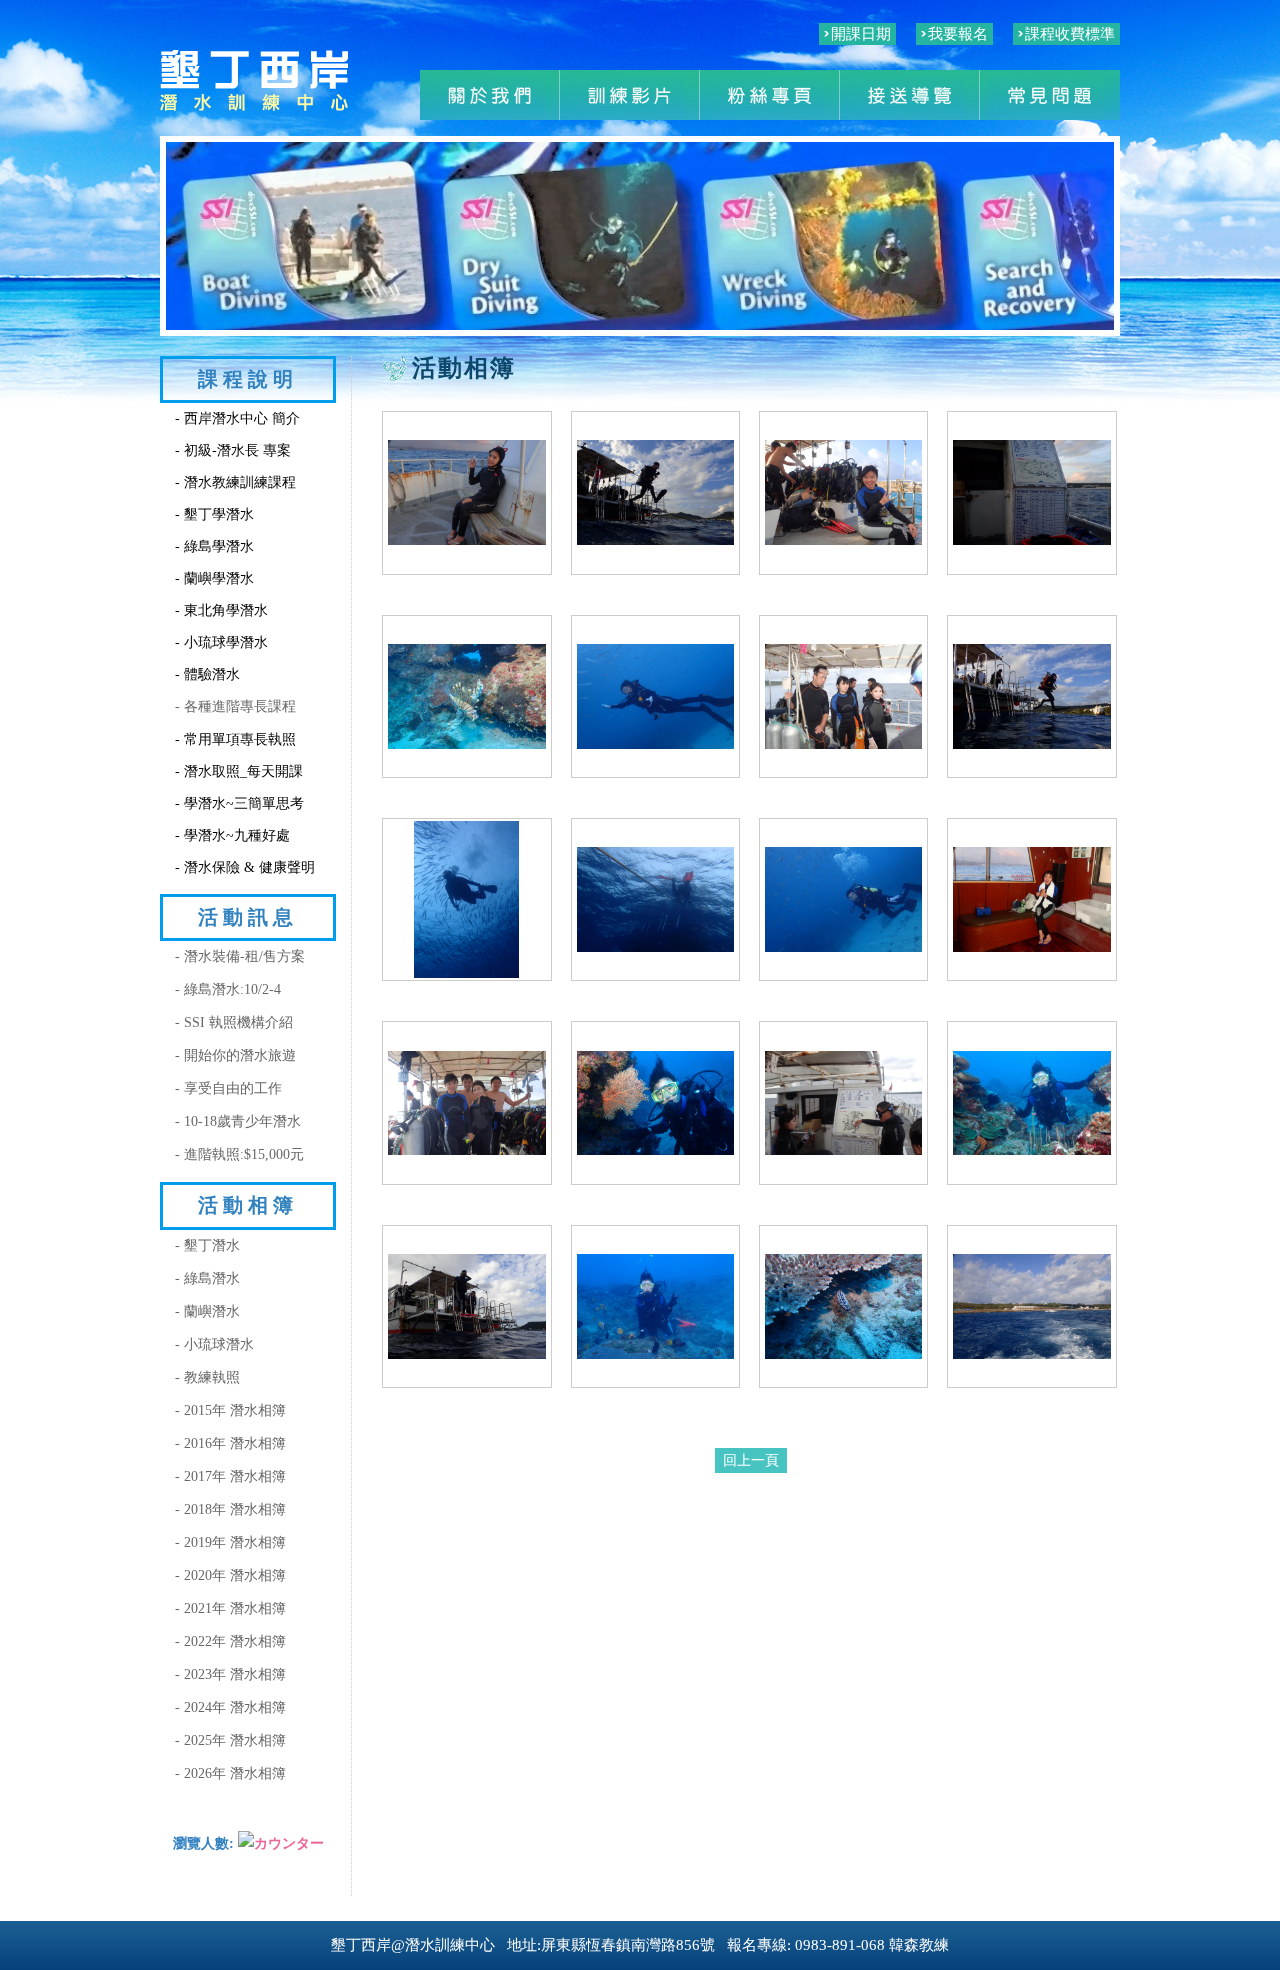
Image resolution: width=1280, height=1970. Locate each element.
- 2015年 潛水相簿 (230, 1410)
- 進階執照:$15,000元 (239, 1154)
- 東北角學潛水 (221, 610)
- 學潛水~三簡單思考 (239, 803)
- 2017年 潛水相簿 (230, 1476)
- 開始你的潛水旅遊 (235, 1055)
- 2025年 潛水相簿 (230, 1740)
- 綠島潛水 (207, 1278)
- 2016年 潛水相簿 (230, 1443)
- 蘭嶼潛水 (207, 1311)
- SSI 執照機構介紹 (234, 1022)
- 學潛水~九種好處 (232, 835)
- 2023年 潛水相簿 (230, 1674)
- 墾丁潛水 (207, 1245)
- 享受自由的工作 (228, 1088)
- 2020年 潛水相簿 (230, 1575)
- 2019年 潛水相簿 (230, 1542)
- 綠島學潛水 (214, 546)
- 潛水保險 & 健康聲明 (245, 867)
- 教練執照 (207, 1377)
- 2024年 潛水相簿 (230, 1707)
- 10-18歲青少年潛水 (238, 1121)
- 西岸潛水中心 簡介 (237, 418)
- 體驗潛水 (207, 674)
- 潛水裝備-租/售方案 (240, 956)
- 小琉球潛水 (214, 1344)
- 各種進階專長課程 (235, 706)
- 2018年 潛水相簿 (230, 1509)
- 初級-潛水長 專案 (233, 450)
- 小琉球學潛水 (221, 642)
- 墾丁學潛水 (214, 514)
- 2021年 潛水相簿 (230, 1608)
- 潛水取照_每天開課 (239, 771)
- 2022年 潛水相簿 (230, 1641)
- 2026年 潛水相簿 (230, 1773)
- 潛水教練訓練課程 (235, 482)
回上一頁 (751, 1460)
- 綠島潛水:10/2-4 (228, 989)
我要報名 (958, 34)
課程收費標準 (1070, 34)
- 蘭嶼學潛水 (214, 578)
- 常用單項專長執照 (235, 739)
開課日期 (861, 34)
